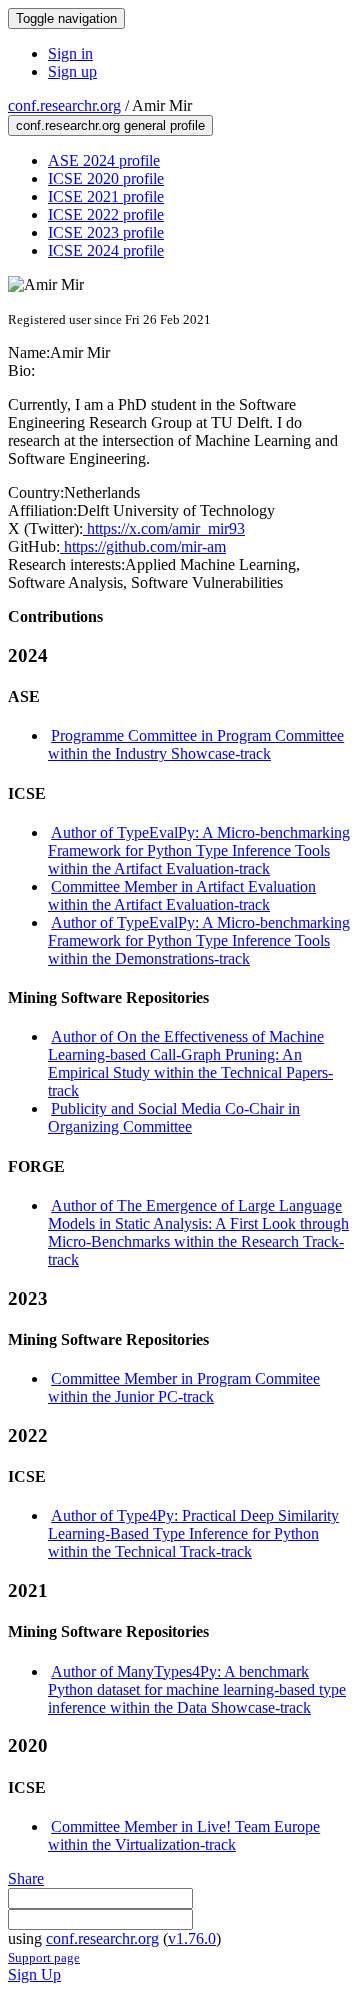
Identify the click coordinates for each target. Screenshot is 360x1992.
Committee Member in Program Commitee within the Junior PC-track (184, 1387)
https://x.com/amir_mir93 (164, 528)
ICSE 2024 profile (106, 250)
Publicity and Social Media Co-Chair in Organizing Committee (174, 1117)
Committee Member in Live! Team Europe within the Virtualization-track (184, 1835)
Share (26, 1878)
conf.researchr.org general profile (110, 125)
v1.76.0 (192, 1938)
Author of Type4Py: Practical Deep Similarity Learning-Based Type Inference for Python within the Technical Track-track (193, 1533)
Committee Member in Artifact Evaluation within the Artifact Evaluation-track (182, 895)
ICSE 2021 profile (106, 196)
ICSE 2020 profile (106, 178)
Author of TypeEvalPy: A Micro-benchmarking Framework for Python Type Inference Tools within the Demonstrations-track (199, 940)
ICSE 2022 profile (106, 214)
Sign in (70, 53)
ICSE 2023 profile (106, 232)
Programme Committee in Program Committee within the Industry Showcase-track (196, 744)
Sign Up (34, 1974)
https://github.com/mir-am (143, 546)
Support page (44, 1957)
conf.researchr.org (64, 105)
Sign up (72, 71)
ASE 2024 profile (104, 160)
